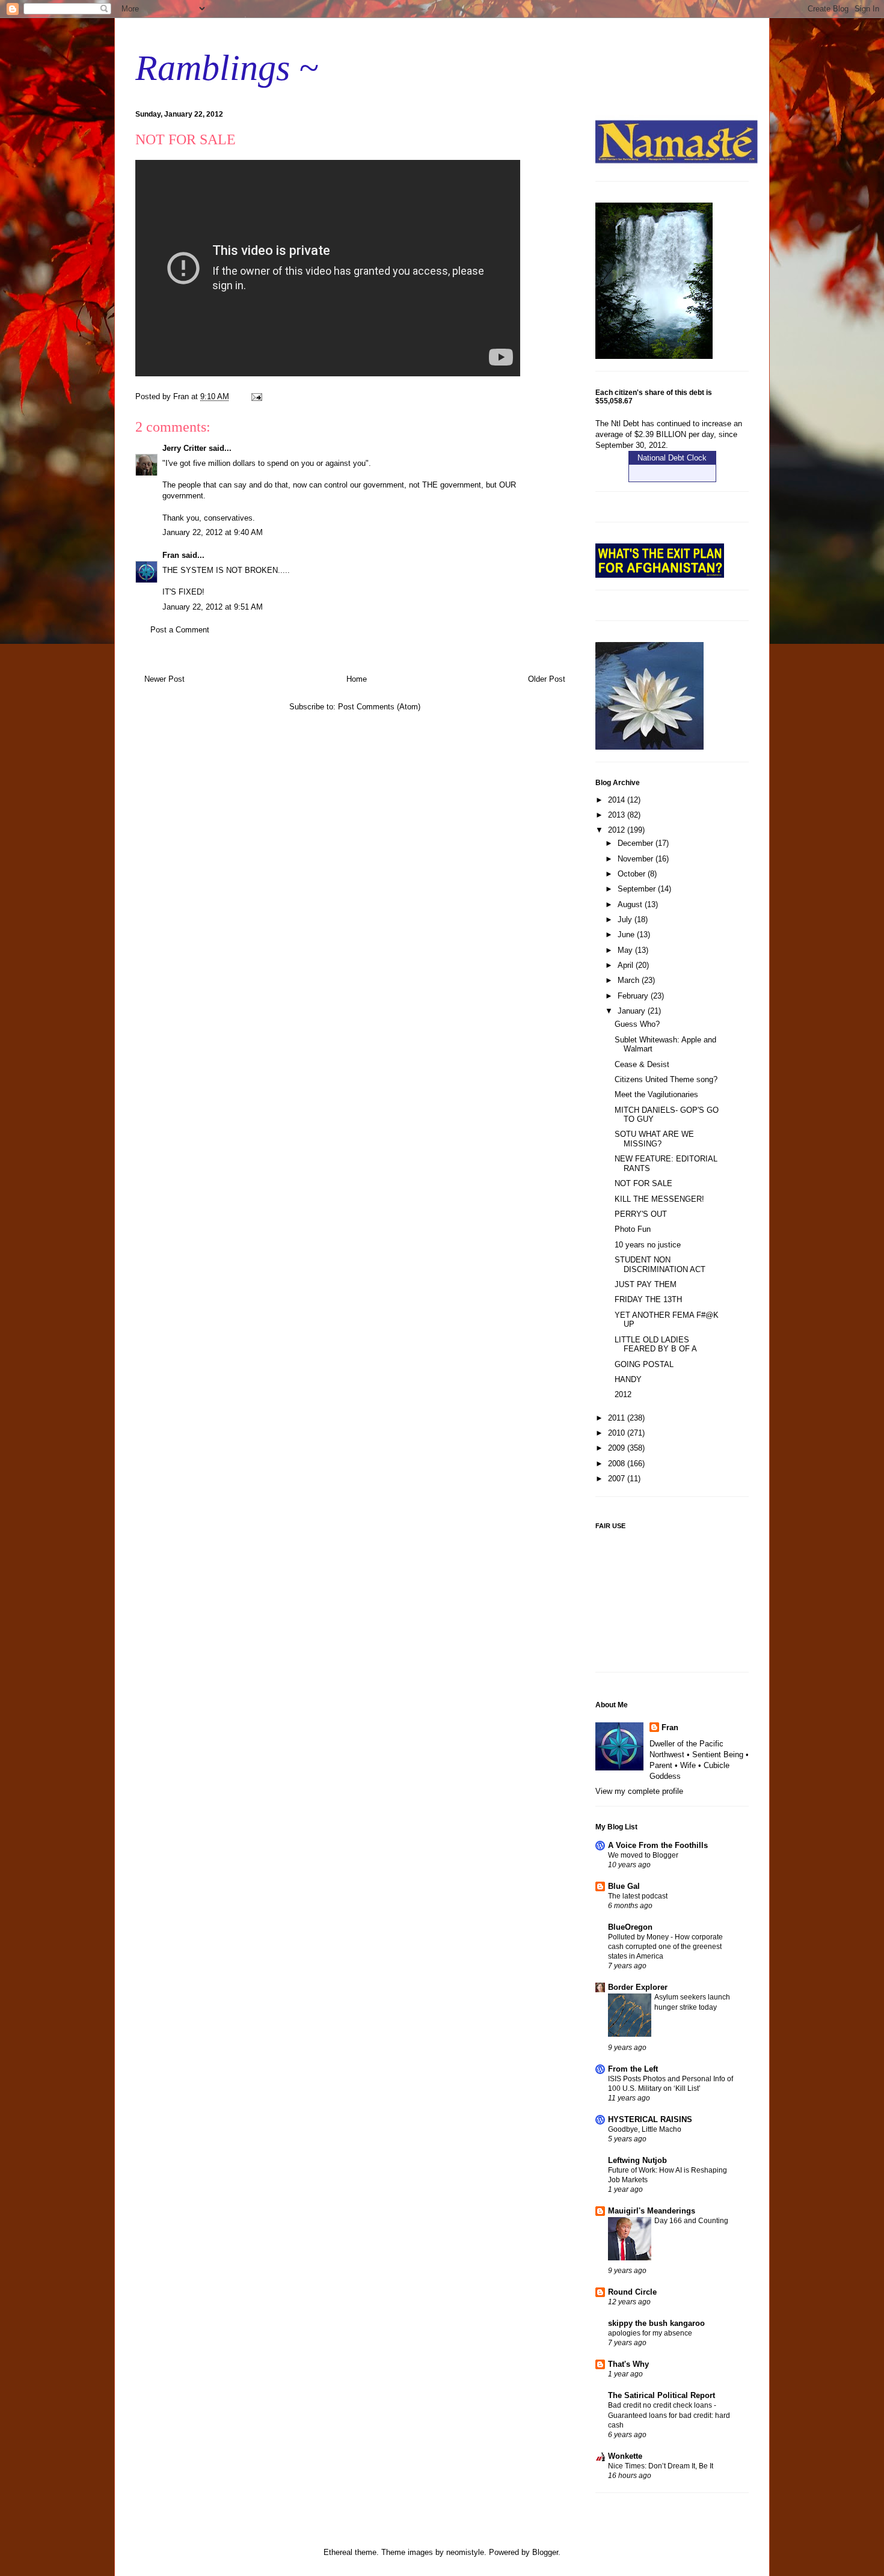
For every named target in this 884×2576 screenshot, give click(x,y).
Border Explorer (638, 1987)
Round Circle (632, 2292)
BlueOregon (630, 1927)
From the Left (633, 2069)
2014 (618, 800)
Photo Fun (633, 1229)
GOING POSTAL (644, 1364)
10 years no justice (648, 1245)
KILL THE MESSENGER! (659, 1199)
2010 (618, 1433)
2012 (618, 830)
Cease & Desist (642, 1064)
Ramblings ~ (227, 68)
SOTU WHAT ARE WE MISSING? (654, 1139)
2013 (618, 815)
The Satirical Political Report (661, 2395)
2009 (618, 1448)
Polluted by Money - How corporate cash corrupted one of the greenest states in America (665, 1947)
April (627, 965)
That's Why (628, 2364)
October (633, 874)
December (637, 843)
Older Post (547, 679)
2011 (618, 1418)
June (627, 935)
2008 (618, 1464)
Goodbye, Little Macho (645, 2129)
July (626, 919)
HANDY (628, 1379)
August (631, 904)
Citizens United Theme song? (666, 1079)
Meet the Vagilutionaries (656, 1094)
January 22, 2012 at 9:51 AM (213, 607)
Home (357, 679)
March (630, 980)
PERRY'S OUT (641, 1214)
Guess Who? (637, 1024)
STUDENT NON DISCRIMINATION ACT (660, 1265)
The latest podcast (638, 1896)
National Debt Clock (672, 458)
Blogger (545, 2552)
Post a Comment (180, 630)
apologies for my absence (650, 2333)
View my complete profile (639, 1791)
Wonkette (625, 2456)
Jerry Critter (184, 448)
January (633, 1011)
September (638, 889)
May (626, 950)
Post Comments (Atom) (379, 707)
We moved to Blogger (643, 1855)
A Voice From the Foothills (658, 1845)
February (634, 996)
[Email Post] (256, 396)
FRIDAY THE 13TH (648, 1299)
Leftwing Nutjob (637, 2160)
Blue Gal (624, 1886)
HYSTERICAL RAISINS (650, 2119)
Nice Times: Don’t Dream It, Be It (661, 2466)
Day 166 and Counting (691, 2221)
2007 (618, 1479)
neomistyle (465, 2552)
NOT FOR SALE (643, 1183)
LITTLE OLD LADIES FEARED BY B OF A (656, 1345)
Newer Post (164, 679)
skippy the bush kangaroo (656, 2323)
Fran (171, 555)
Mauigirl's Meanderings (652, 2211)
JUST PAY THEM (646, 1284)
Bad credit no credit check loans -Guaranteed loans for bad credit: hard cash (669, 2415)
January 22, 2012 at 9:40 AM (213, 532)
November (637, 859)
